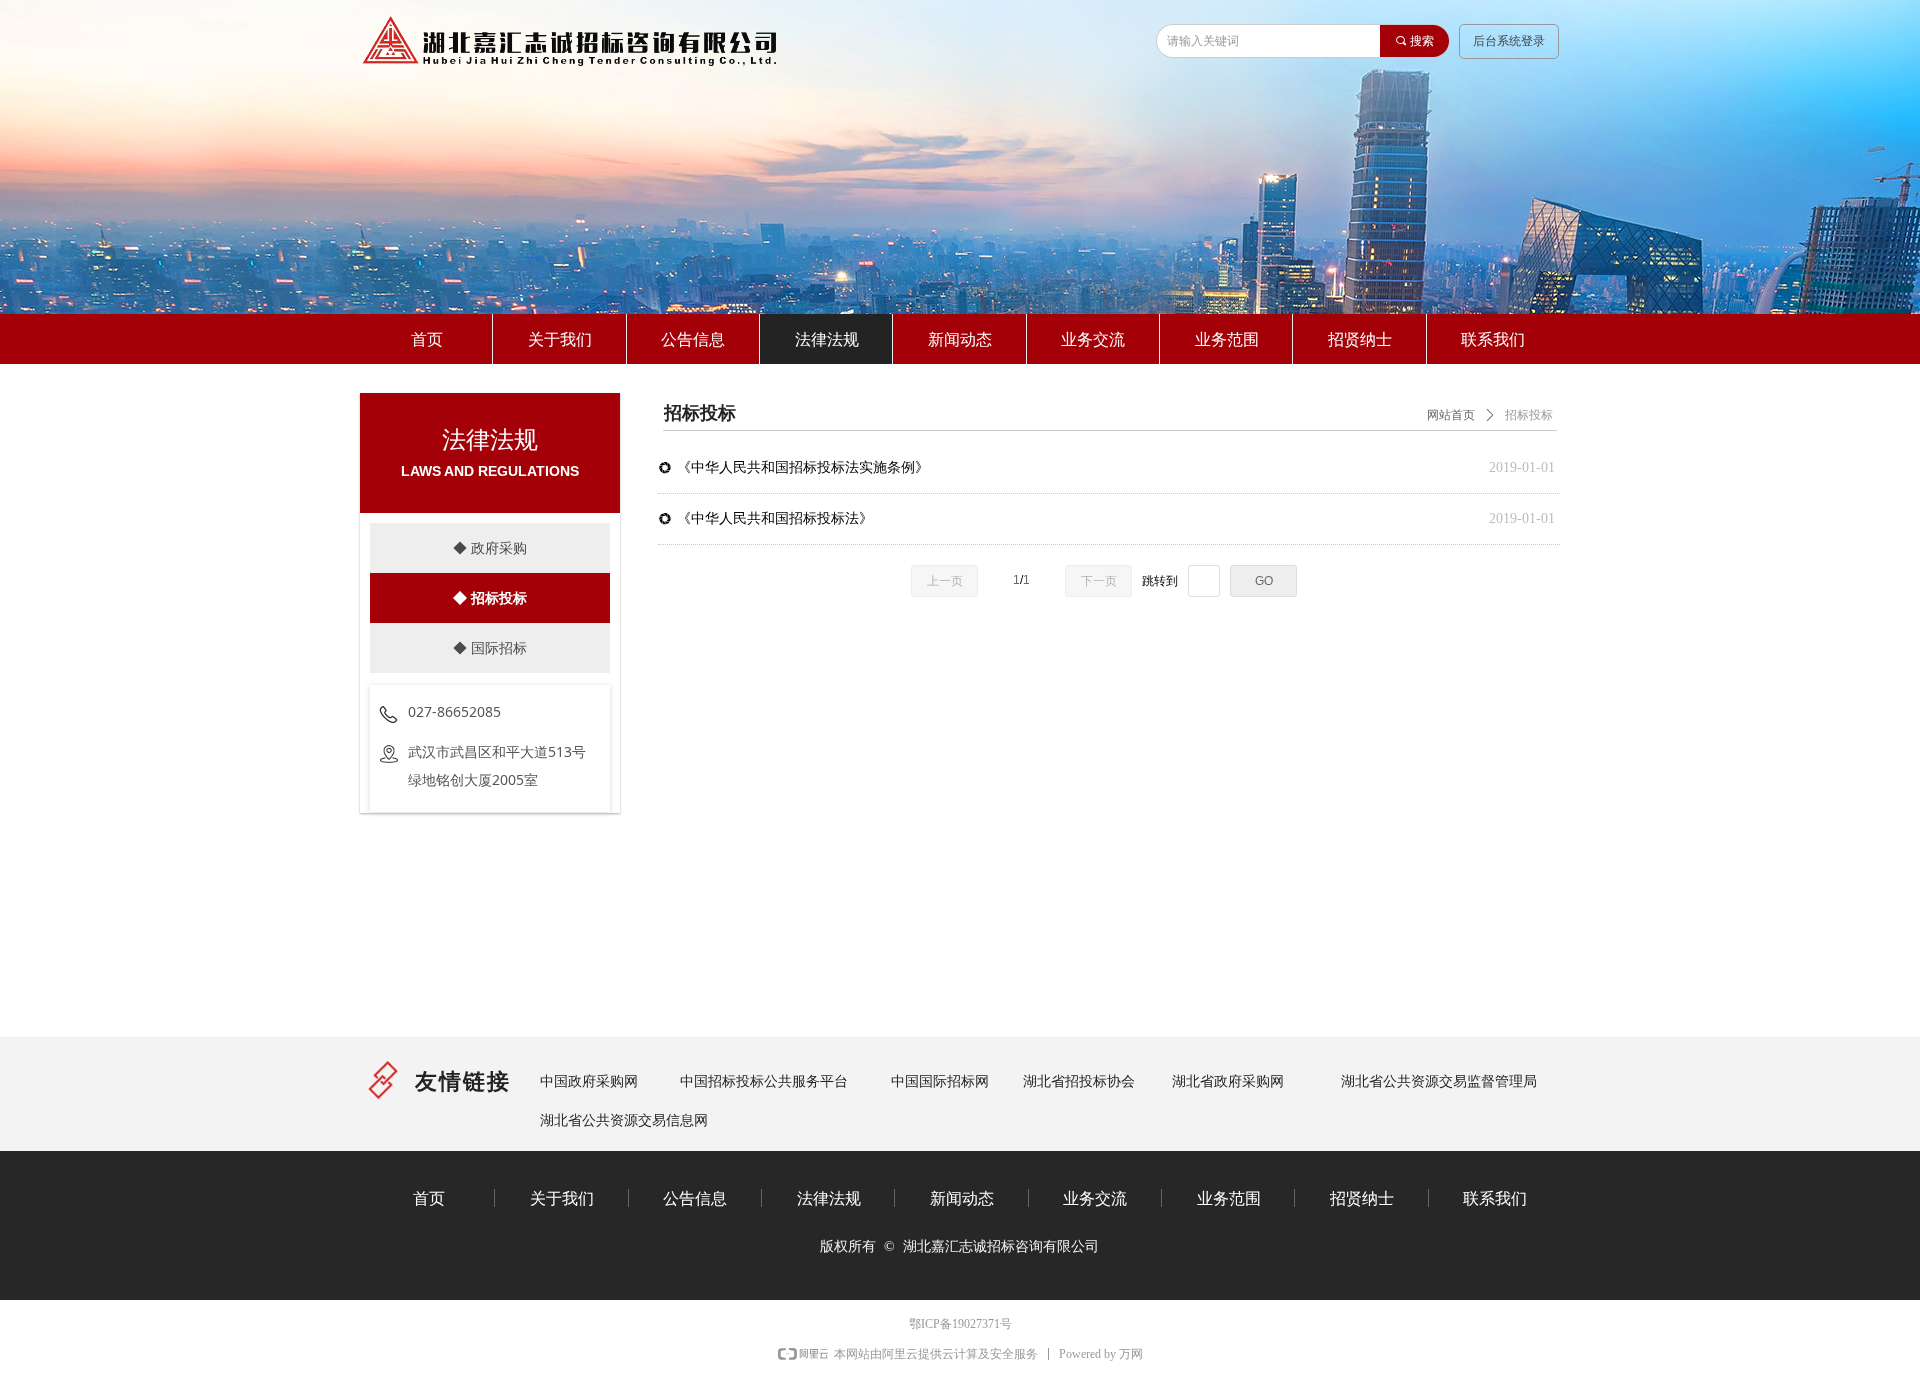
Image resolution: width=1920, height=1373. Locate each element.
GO (1264, 581)
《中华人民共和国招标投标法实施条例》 (803, 467)
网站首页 (1451, 415)
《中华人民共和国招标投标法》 (775, 518)
